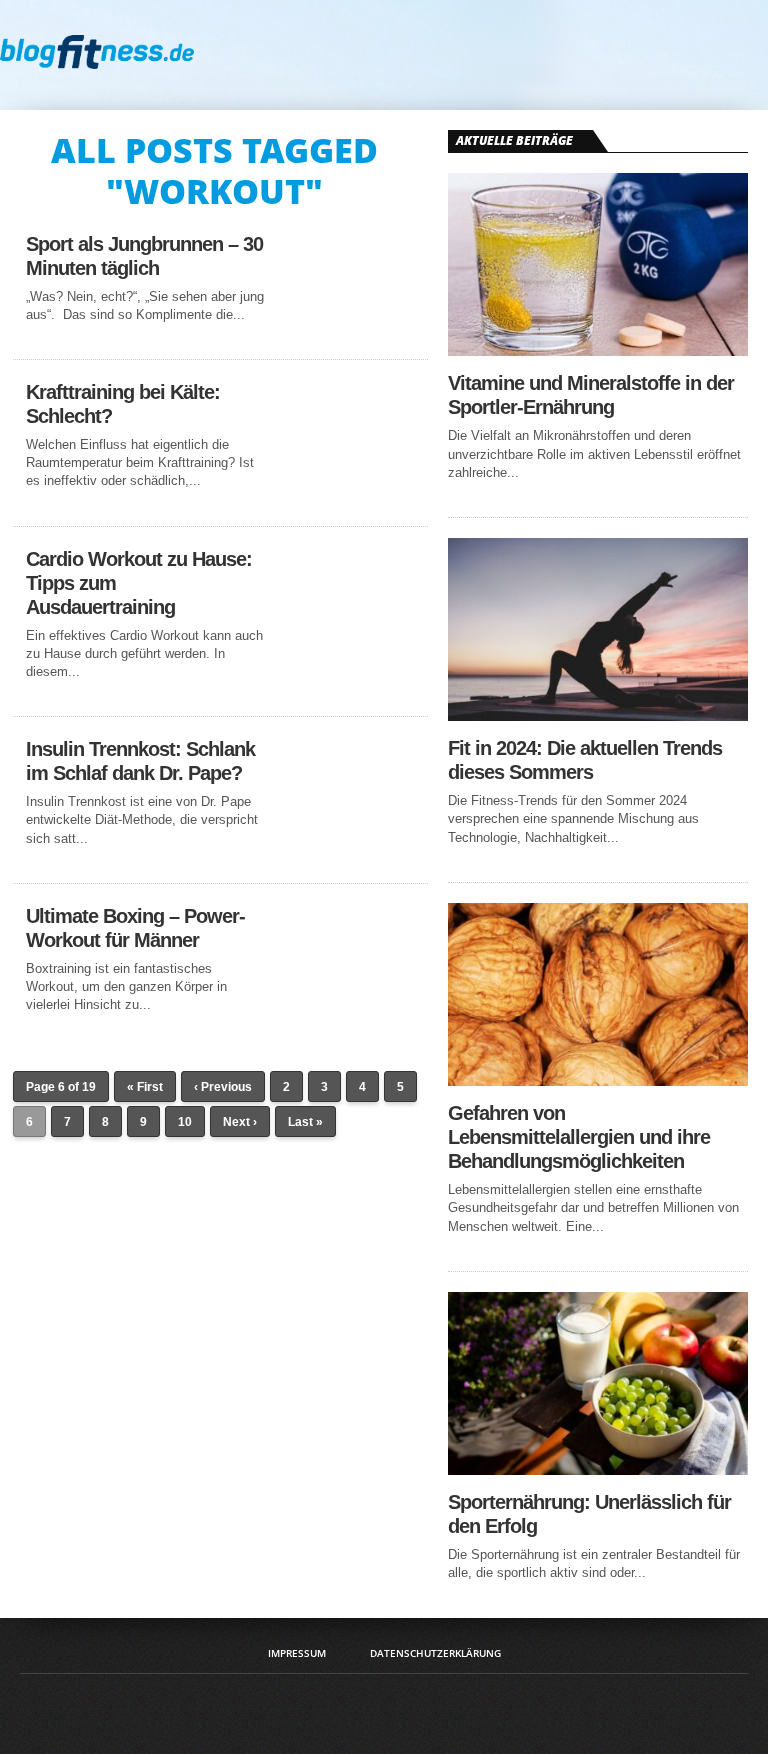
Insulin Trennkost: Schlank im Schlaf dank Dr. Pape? (140, 761)
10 (185, 1122)
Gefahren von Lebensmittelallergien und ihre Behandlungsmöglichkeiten (579, 1137)
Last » (305, 1122)
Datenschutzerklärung (435, 1653)
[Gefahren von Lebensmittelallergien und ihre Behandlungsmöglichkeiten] (598, 1080)
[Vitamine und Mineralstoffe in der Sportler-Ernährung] (598, 350)
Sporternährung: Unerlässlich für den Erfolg (589, 1514)
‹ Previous (223, 1087)
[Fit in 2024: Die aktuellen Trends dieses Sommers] (598, 715)
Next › (240, 1122)
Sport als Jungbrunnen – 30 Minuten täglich (144, 256)
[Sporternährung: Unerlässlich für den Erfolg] (598, 1469)
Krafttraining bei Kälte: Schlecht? (123, 404)
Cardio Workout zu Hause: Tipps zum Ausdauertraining (139, 583)
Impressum (297, 1653)
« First (145, 1087)
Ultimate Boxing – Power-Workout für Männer (135, 928)
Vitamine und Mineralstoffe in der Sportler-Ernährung (591, 395)
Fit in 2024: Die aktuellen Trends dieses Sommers (585, 760)
